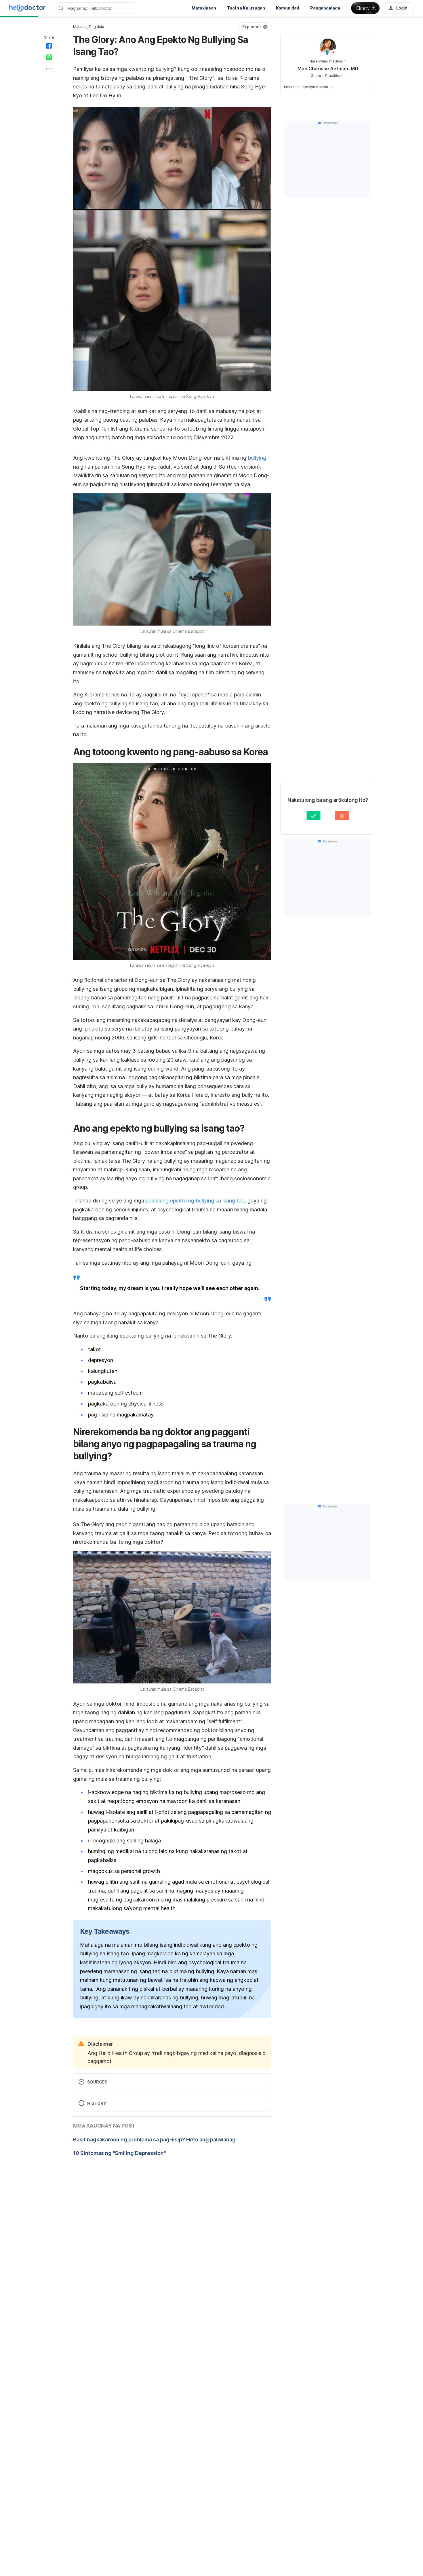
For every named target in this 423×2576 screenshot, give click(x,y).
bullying (257, 458)
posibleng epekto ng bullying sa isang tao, (196, 1201)
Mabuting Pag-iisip (88, 27)
